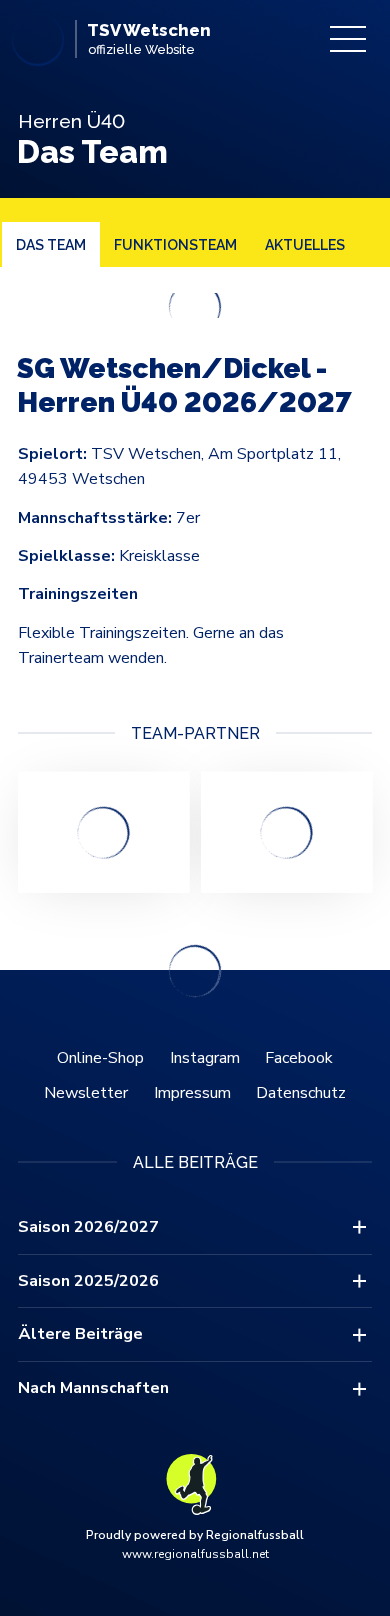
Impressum (192, 1093)
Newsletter (86, 1093)
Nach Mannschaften (93, 1388)
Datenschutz (301, 1093)
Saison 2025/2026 (88, 1281)
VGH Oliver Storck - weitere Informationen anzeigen (103, 832)
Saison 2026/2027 (88, 1227)
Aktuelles (305, 245)
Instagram (205, 1058)
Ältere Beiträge (80, 1334)
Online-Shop (100, 1058)
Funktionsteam (175, 245)
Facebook (299, 1058)
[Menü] (348, 39)
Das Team (51, 245)
